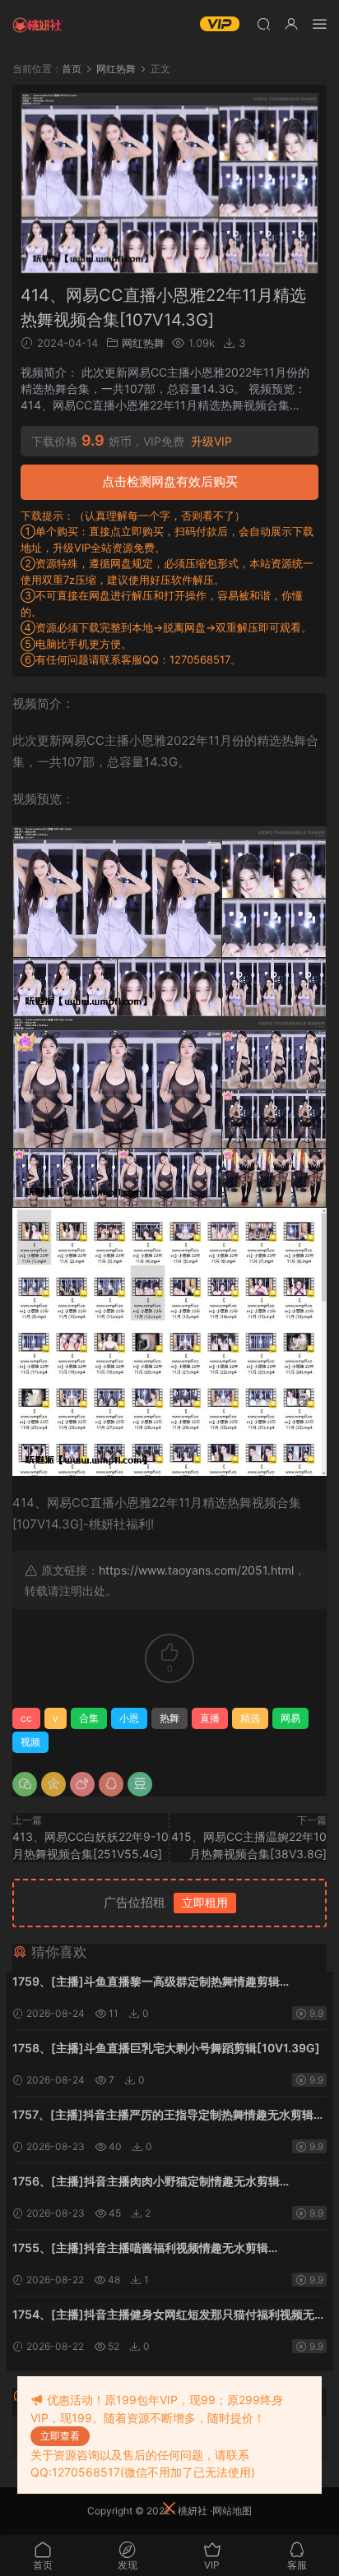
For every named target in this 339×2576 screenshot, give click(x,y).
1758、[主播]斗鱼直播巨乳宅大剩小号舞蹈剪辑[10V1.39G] (166, 2048)
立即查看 (60, 2436)
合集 (89, 1718)
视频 (30, 1742)
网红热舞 (143, 343)
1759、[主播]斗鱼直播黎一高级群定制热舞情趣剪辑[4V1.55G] (146, 1983)
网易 (290, 1718)
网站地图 (232, 2511)
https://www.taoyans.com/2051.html (196, 1570)
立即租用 (205, 1902)
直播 (210, 1718)
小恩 (129, 1718)
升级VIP (211, 442)
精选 (250, 1718)
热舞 (169, 1718)
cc (26, 1718)
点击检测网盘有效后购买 (170, 481)
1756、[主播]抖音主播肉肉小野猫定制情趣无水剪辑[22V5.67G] (146, 2183)
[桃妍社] (37, 25)
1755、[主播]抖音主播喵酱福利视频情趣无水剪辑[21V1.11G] (140, 2249)
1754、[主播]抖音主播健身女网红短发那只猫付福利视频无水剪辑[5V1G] (169, 2316)
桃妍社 (193, 2511)
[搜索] (263, 23)
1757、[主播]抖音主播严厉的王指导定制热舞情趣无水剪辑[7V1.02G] (163, 2116)
